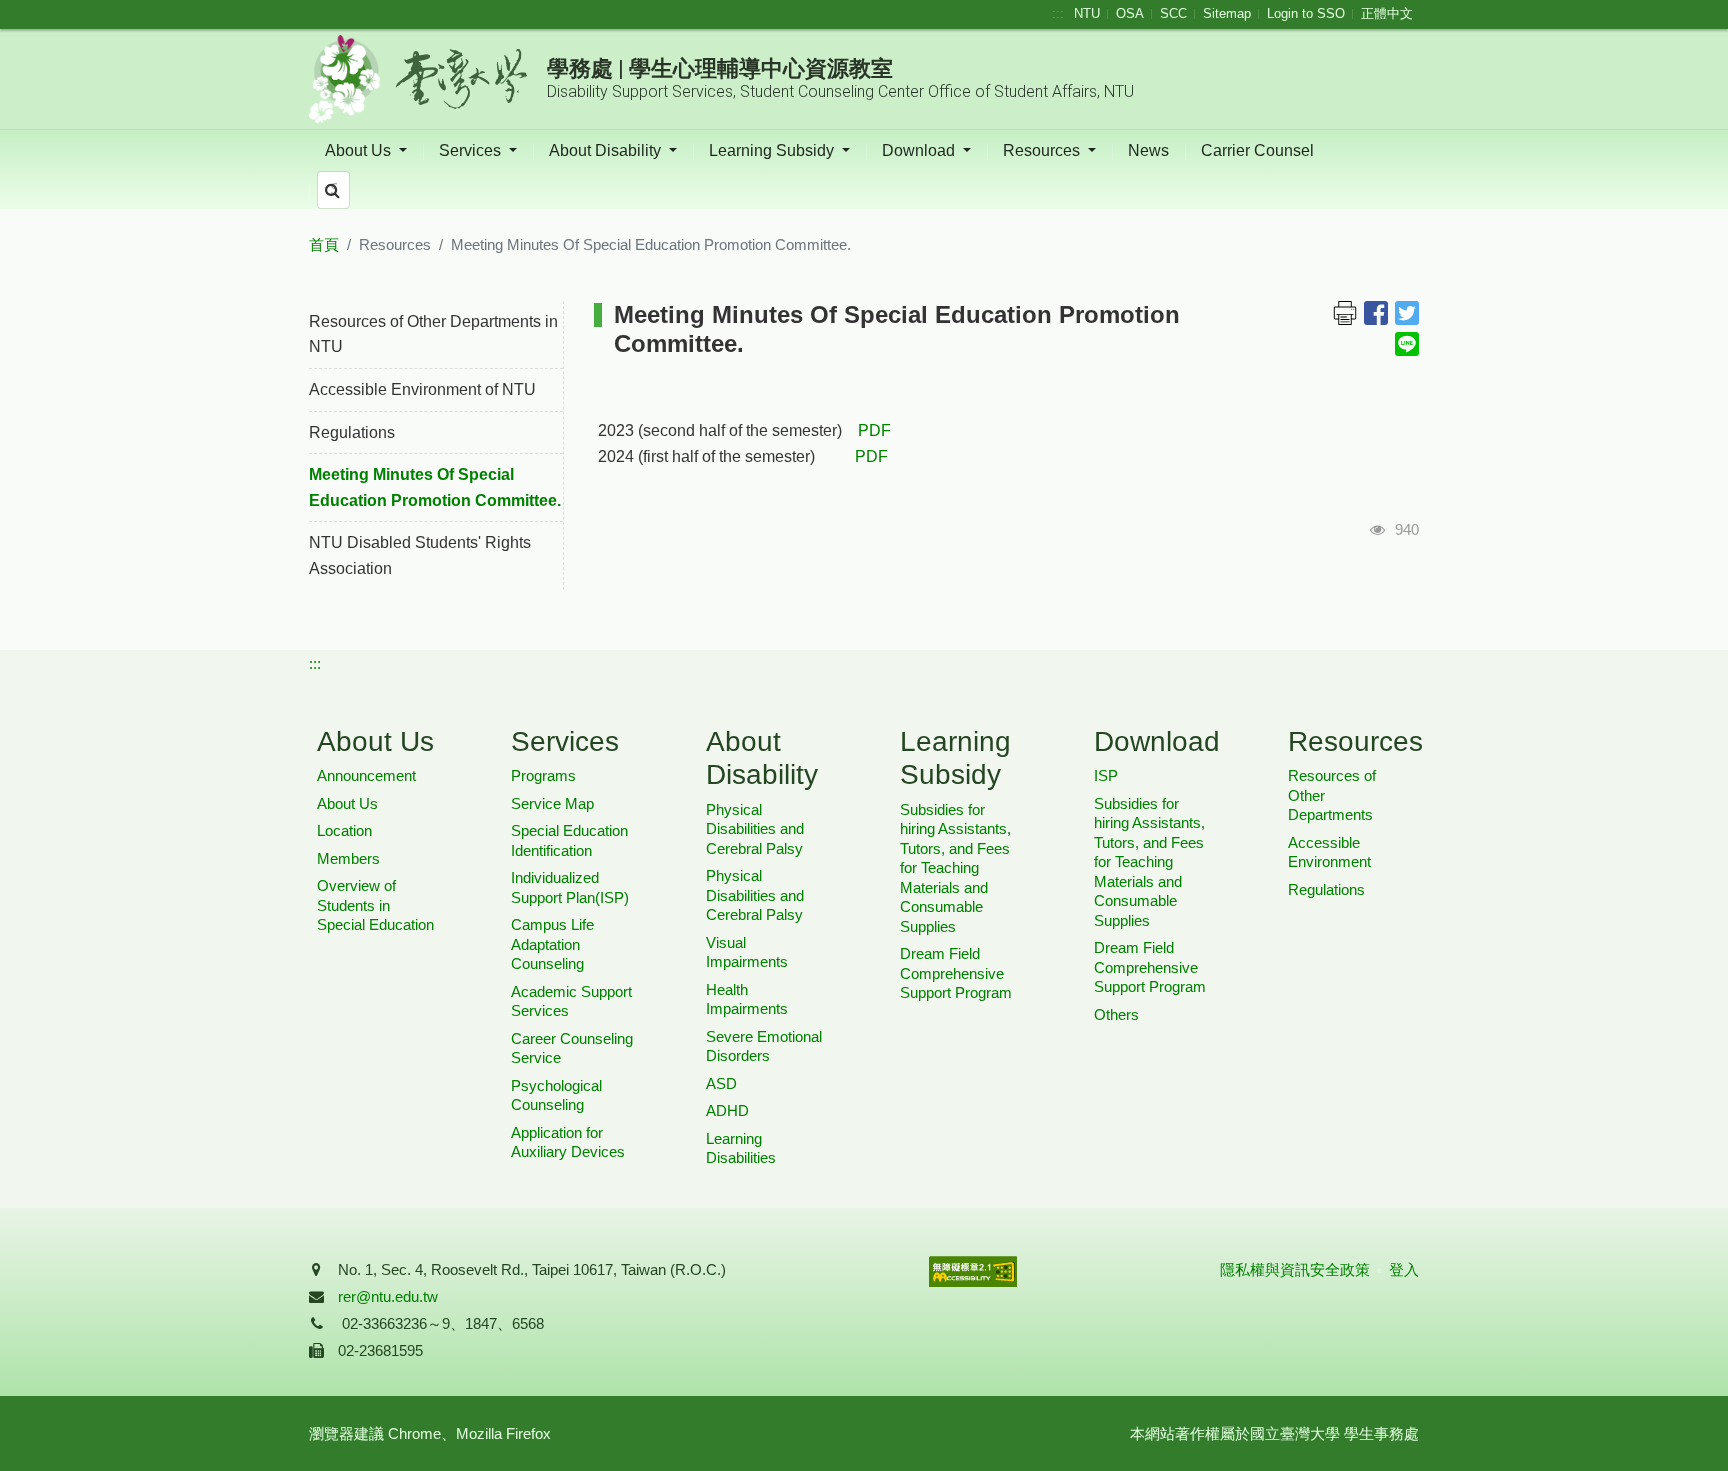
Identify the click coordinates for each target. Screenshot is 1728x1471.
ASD (721, 1083)
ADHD (727, 1110)
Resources (1043, 150)
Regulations (352, 432)
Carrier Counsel (1257, 150)
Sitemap (1227, 13)
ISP (1106, 775)
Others (1116, 1014)
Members (348, 858)
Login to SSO (1306, 13)
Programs (543, 775)
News (1148, 150)
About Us (360, 150)
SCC (1173, 13)
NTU (1087, 13)
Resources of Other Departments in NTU (433, 334)
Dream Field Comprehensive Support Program (956, 973)
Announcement (366, 775)
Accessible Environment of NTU (422, 389)
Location (344, 830)
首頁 (324, 244)
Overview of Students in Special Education (375, 905)
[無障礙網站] (973, 1310)
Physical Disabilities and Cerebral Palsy (755, 829)
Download (920, 150)
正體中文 (1387, 13)
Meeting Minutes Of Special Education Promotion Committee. (435, 487)
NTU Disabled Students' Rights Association (420, 555)
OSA (1130, 13)
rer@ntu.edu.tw (388, 1296)
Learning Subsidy (773, 150)
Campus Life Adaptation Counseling (552, 944)
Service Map (552, 803)
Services (472, 150)
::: (1058, 13)
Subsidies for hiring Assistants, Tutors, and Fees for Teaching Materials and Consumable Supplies (955, 868)
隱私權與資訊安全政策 (1295, 1269)
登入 (1404, 1269)
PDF (874, 430)
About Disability (607, 150)
